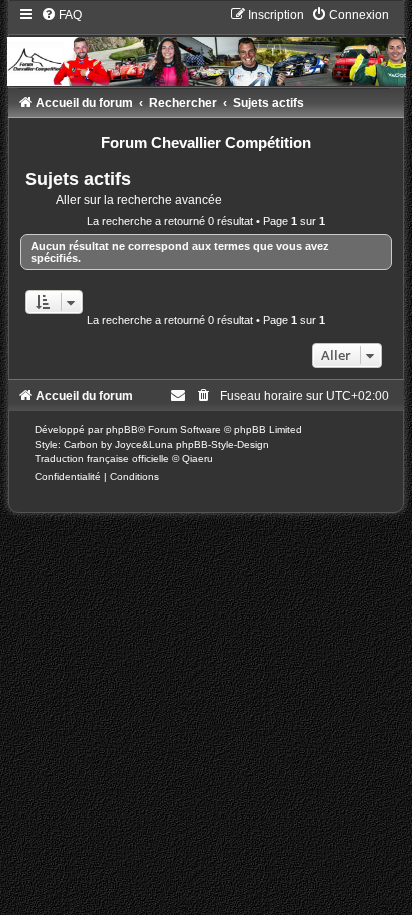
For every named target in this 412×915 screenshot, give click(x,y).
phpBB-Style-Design (222, 444)
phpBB (122, 429)
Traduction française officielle (102, 458)
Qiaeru (197, 458)
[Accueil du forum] (206, 46)
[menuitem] (61, 15)
